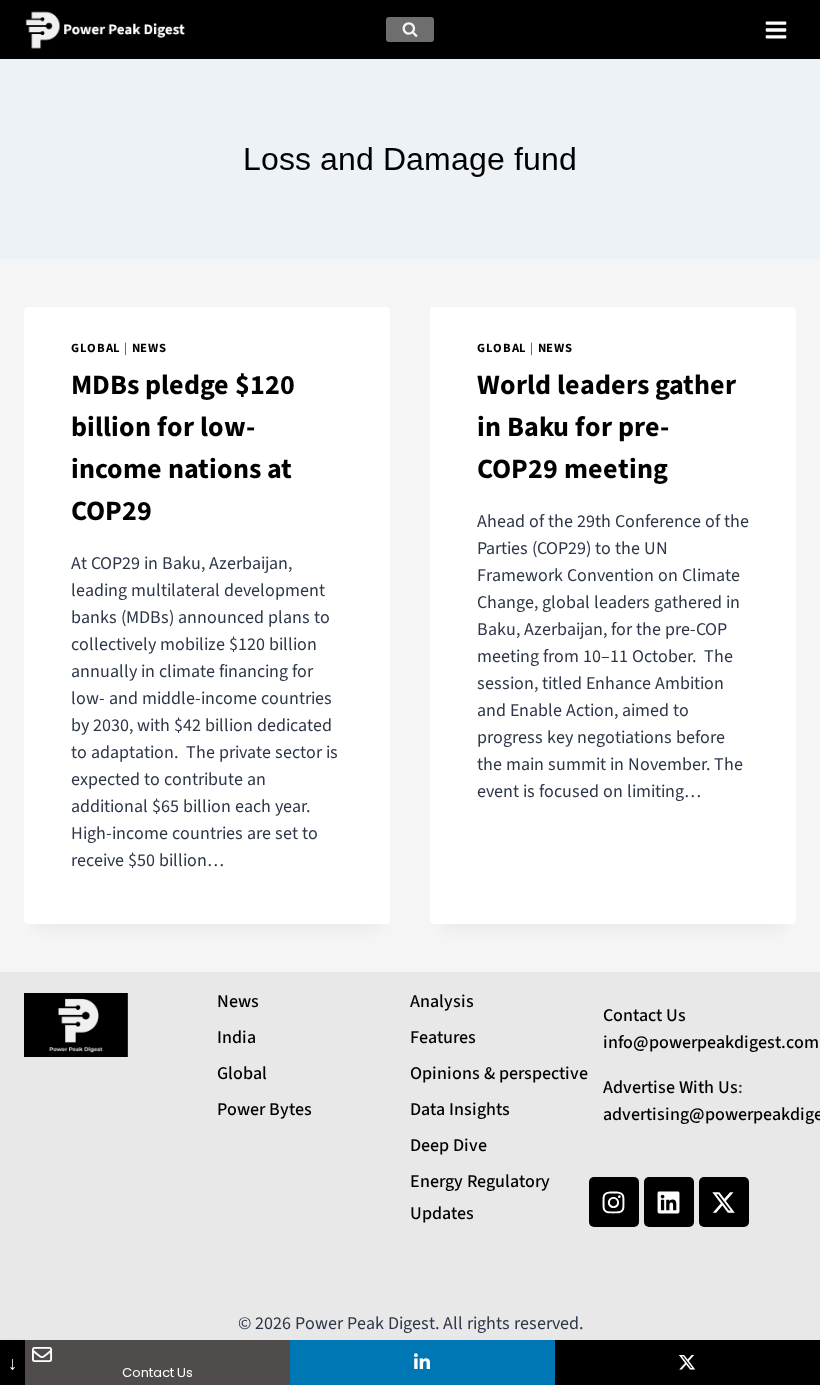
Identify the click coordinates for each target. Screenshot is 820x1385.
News (149, 348)
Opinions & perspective (499, 1073)
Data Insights (460, 1109)
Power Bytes (264, 1109)
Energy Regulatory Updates (480, 1197)
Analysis (442, 1001)
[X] (687, 1362)
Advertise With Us (670, 1087)
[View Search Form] (410, 30)
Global (96, 348)
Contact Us (644, 1015)
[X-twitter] (724, 1202)
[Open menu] (775, 29)
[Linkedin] (669, 1202)
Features (443, 1037)
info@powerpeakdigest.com (711, 1042)
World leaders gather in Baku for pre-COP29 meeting (606, 427)
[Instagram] (614, 1202)
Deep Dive (448, 1145)
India (236, 1037)
